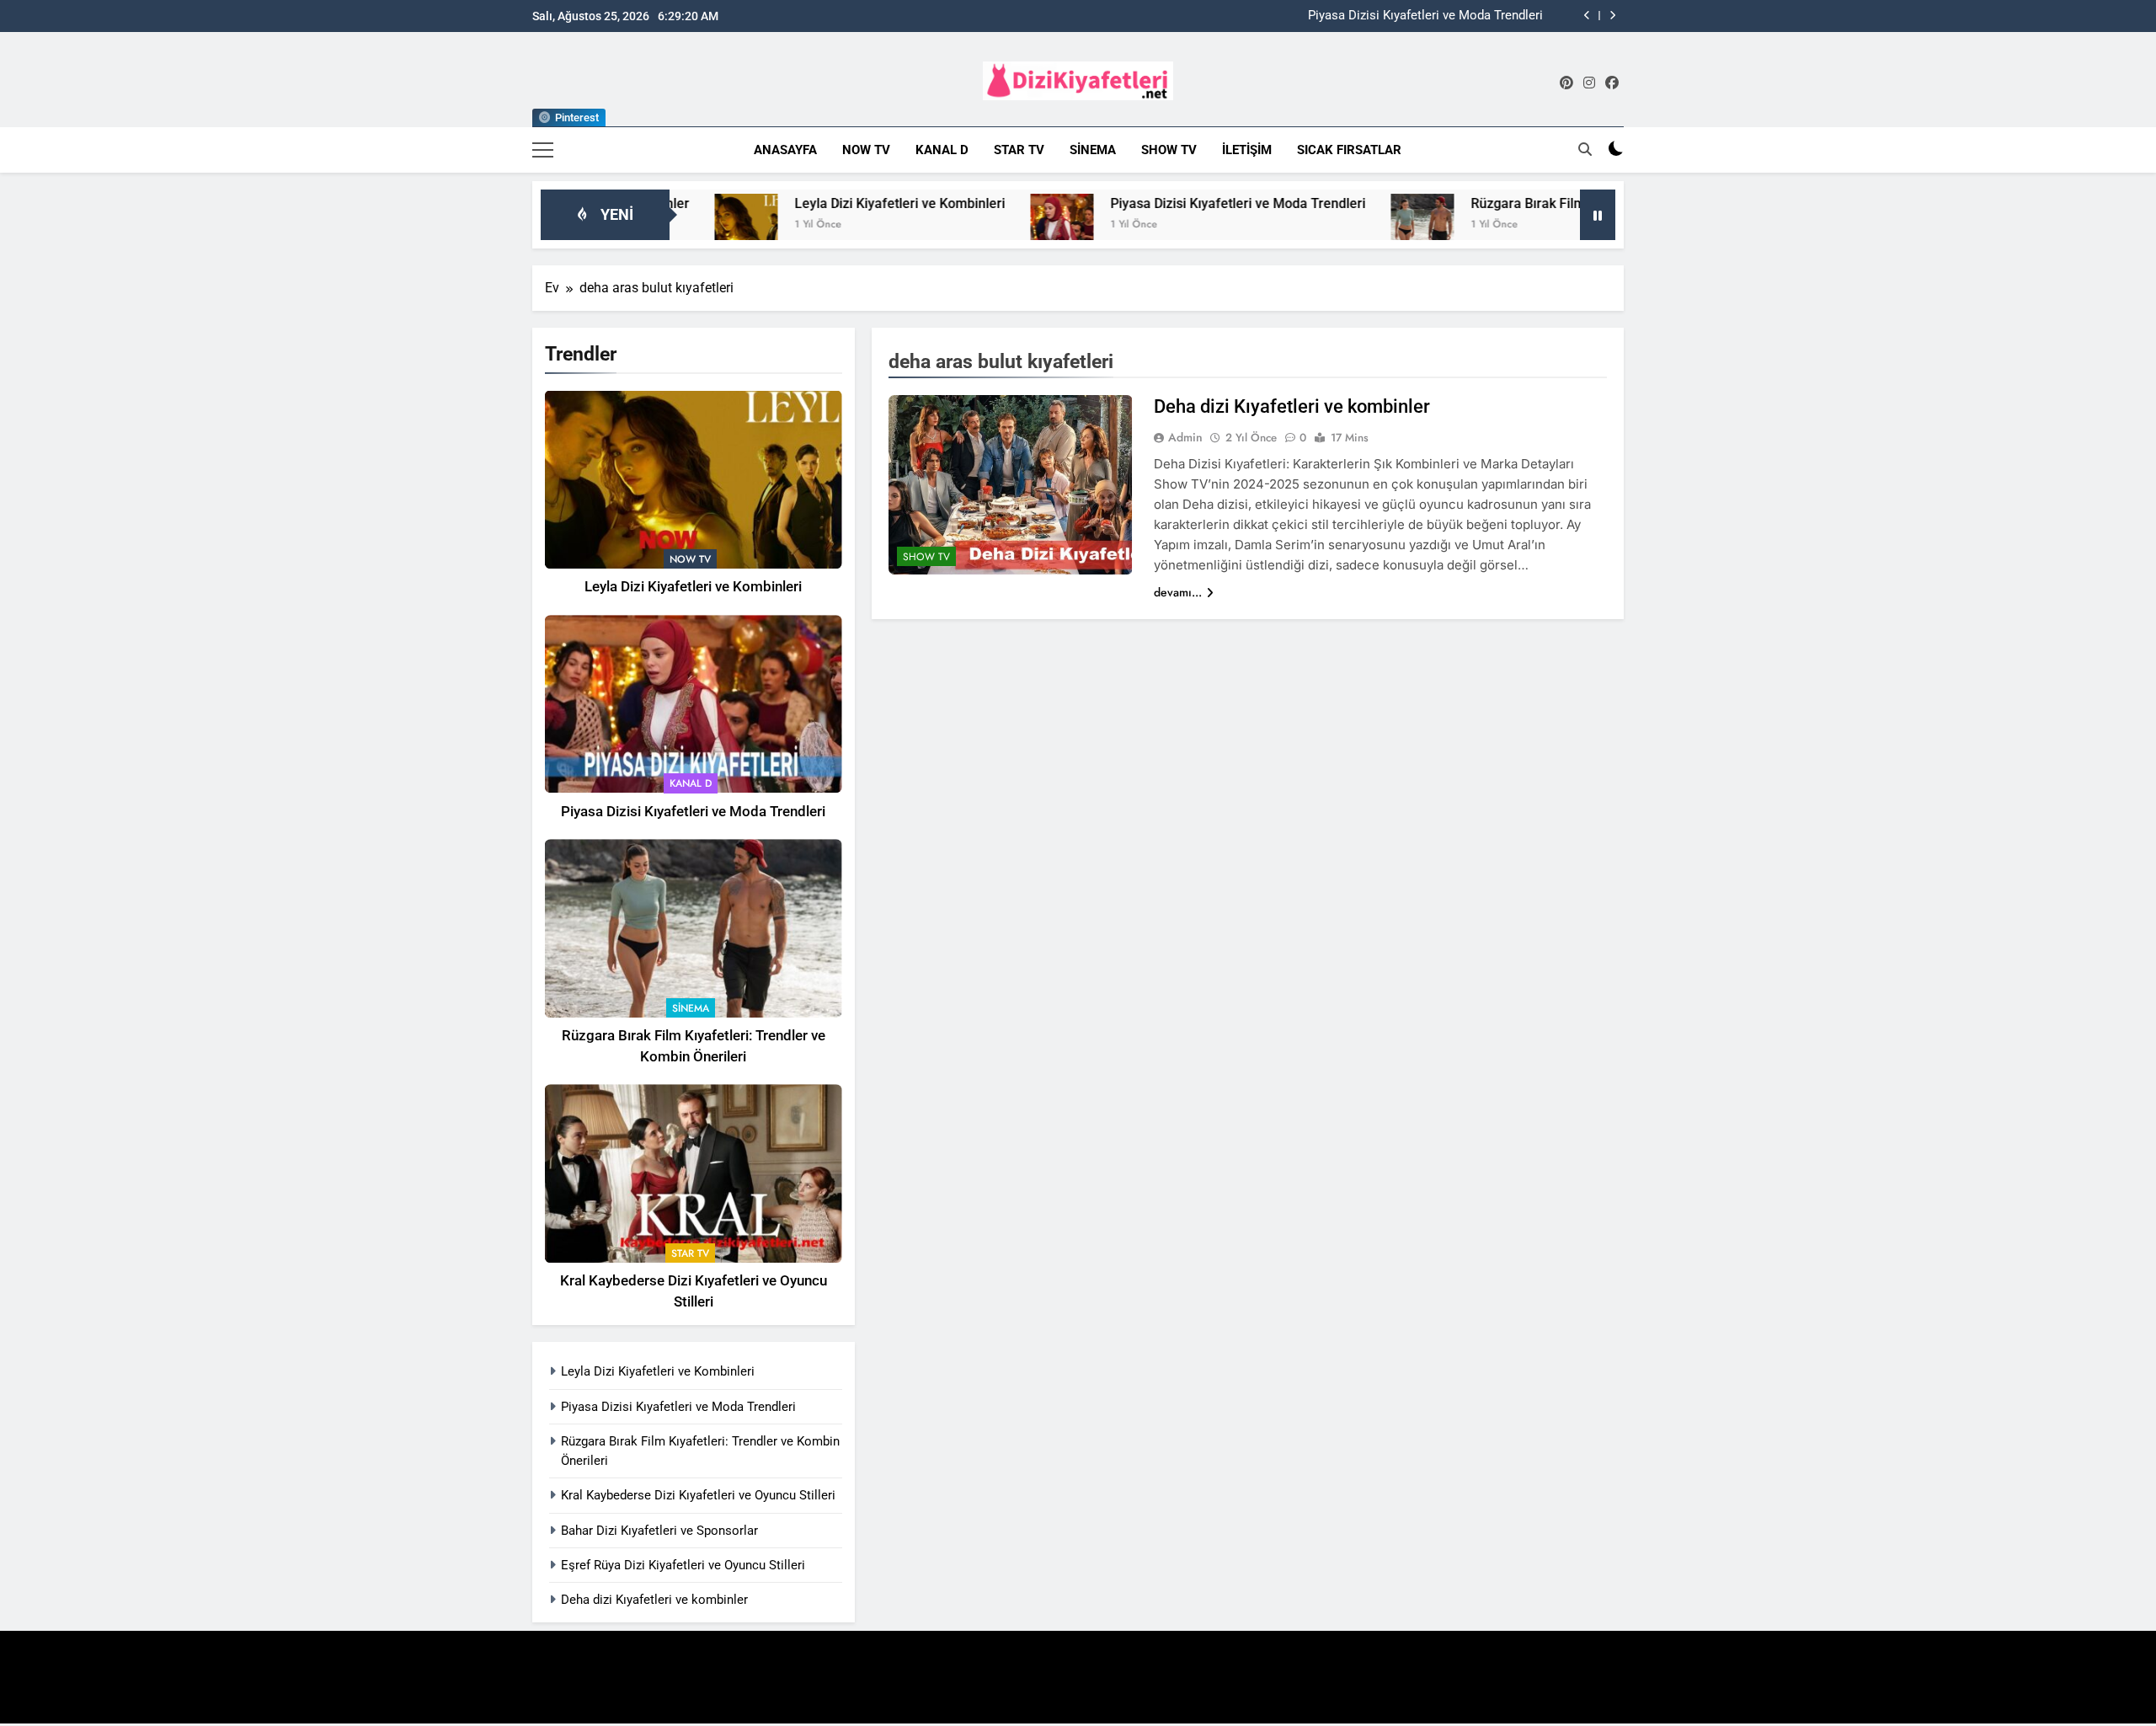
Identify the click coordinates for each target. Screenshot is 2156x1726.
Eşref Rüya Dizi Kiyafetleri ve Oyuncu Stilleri (683, 1565)
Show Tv (1169, 150)
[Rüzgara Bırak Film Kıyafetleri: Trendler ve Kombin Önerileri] (1341, 225)
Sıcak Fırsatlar (1349, 150)
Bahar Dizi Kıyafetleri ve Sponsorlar (659, 1531)
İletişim (1247, 150)
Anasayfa (785, 150)
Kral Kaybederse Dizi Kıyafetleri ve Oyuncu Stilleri (698, 1495)
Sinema (1093, 150)
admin (1185, 437)
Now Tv (866, 150)
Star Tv (1019, 150)
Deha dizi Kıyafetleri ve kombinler (654, 1600)
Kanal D (942, 150)
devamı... (1178, 592)
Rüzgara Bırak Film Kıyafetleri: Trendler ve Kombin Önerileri (1570, 203)
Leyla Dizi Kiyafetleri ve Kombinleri (819, 203)
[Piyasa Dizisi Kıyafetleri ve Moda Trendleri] (981, 225)
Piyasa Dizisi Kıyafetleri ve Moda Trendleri (1425, 16)
